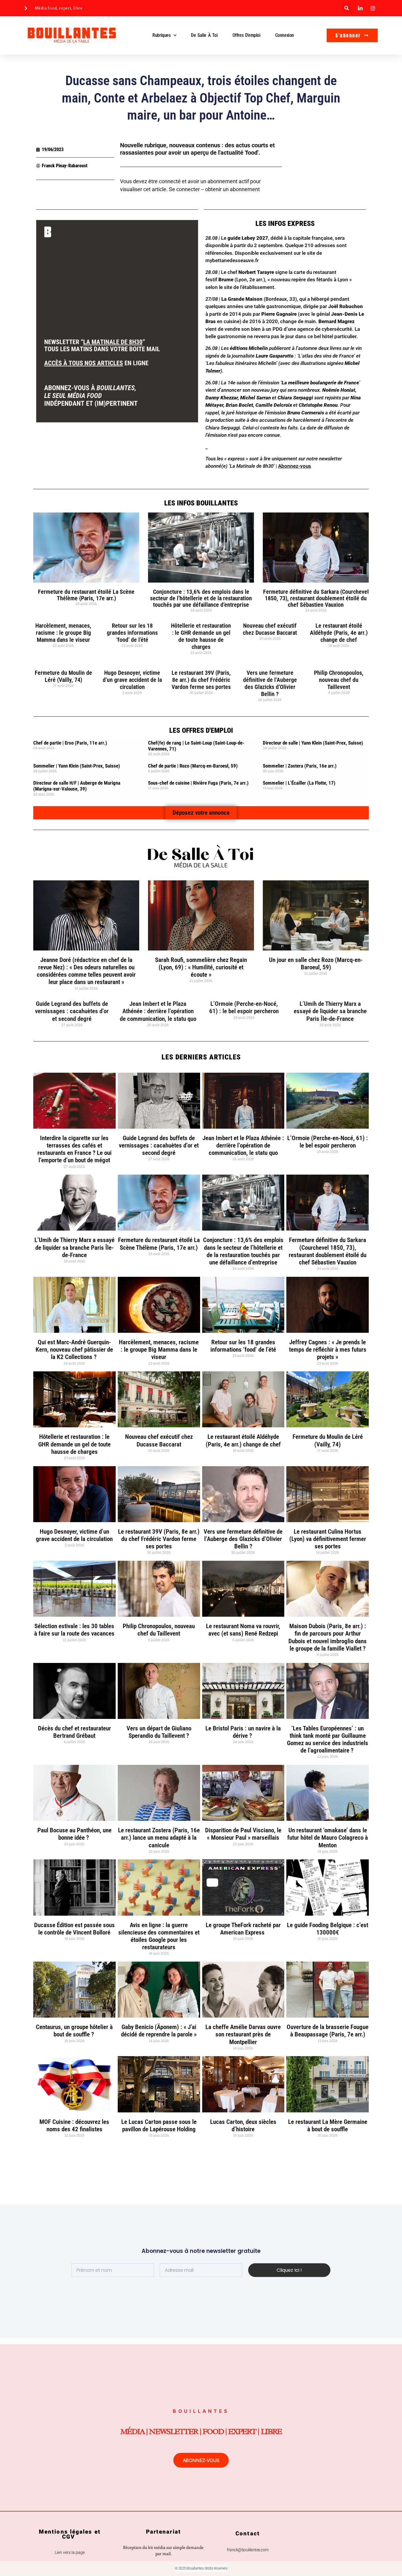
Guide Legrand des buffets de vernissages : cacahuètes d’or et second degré (72, 1011)
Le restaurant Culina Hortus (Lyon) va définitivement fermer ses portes (328, 1539)
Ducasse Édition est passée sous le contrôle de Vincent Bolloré (74, 1929)
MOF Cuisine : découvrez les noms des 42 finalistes (74, 2126)
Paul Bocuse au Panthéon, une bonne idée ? (74, 1834)
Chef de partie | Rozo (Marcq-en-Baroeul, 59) (193, 766)
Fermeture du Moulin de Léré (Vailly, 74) (63, 676)
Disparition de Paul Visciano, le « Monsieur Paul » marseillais (243, 1834)
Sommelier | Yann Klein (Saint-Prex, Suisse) (77, 766)
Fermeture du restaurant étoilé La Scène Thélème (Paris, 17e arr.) (86, 595)
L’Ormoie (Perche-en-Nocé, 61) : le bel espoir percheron (244, 1007)
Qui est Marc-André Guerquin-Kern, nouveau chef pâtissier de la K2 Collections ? (74, 1350)
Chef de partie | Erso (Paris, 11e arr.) (70, 743)
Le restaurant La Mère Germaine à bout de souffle (328, 2126)
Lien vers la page (70, 2552)
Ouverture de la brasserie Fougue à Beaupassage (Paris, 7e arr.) (328, 2031)
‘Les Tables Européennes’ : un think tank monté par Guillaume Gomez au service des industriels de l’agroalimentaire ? (328, 1740)
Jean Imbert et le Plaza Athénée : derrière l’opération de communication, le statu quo (158, 1011)
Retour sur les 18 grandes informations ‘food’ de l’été (132, 633)
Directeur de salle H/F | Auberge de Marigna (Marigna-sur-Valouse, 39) (77, 786)
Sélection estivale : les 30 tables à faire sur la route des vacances (74, 1630)
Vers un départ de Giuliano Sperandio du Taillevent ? (159, 1732)
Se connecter (184, 189)
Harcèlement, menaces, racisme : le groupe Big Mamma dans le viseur (63, 633)
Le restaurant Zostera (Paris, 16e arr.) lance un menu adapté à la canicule (159, 1838)
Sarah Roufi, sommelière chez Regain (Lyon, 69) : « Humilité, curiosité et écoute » (201, 967)
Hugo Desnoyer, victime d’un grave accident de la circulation (132, 680)
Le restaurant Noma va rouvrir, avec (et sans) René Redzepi (243, 1630)
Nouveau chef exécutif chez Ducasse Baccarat (270, 629)
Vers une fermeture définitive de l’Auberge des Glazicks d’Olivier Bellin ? (270, 683)
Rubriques (161, 35)
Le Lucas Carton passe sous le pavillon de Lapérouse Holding (159, 2126)
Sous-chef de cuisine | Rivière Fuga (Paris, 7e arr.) (198, 783)
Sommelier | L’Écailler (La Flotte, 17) (299, 783)
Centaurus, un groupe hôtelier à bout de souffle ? (74, 2031)
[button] (347, 8)
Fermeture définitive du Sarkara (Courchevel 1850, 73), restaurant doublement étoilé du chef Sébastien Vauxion (316, 598)
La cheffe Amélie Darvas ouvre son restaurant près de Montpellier (243, 2034)
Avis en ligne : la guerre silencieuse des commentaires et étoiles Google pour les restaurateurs (159, 1936)
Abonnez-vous (295, 466)
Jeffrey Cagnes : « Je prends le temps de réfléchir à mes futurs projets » (328, 1350)
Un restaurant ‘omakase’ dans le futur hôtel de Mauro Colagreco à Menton (328, 1838)
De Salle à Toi (204, 35)
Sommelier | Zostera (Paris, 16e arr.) (300, 766)
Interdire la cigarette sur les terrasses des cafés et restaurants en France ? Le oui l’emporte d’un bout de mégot (74, 1149)
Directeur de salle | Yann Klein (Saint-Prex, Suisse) (313, 743)
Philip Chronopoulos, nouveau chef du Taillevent (339, 680)
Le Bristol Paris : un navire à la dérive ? (243, 1732)
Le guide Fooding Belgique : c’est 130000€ (328, 1929)
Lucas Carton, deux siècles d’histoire (243, 2126)
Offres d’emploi (246, 35)
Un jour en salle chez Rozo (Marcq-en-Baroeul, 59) (316, 964)
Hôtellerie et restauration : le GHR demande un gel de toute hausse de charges (201, 636)
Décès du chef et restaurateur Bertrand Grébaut (74, 1732)
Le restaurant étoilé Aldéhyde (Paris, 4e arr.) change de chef (339, 633)
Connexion (285, 35)
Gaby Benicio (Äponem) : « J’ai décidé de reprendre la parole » (159, 2031)
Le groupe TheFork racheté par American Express (243, 1929)
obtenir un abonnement (232, 189)
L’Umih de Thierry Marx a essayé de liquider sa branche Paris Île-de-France (330, 1011)
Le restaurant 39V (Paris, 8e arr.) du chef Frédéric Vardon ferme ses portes (201, 680)
